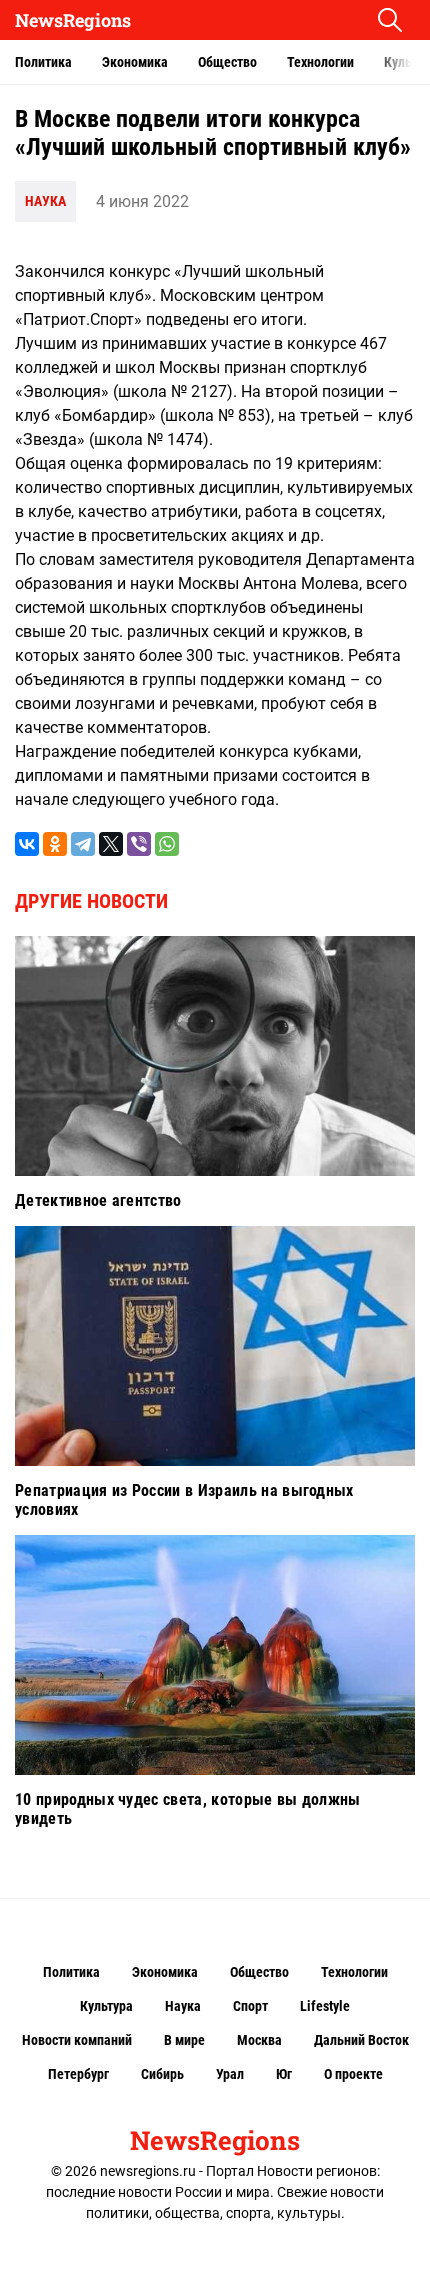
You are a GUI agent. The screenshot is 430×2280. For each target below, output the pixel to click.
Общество (227, 62)
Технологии (320, 62)
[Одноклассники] (55, 844)
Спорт (250, 2006)
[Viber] (139, 844)
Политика (43, 62)
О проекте (353, 2074)
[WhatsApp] (167, 844)
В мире (184, 2040)
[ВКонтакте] (27, 844)
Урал (230, 2074)
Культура (106, 2006)
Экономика (135, 62)
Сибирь (162, 2074)
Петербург (78, 2074)
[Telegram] (83, 844)
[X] (111, 844)
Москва (259, 2040)
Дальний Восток (361, 2040)
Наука (45, 201)
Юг (284, 2074)
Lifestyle (325, 2006)
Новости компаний (77, 2040)
